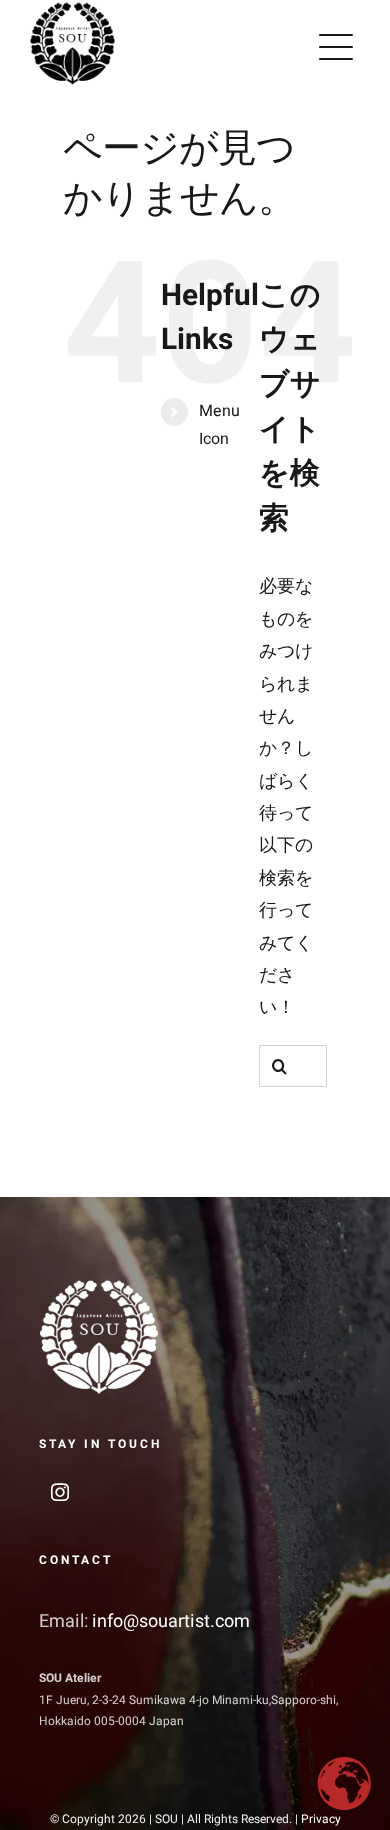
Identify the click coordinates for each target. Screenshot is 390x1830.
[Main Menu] (336, 47)
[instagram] (60, 1492)
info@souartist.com (171, 1621)
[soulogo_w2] (99, 1285)
